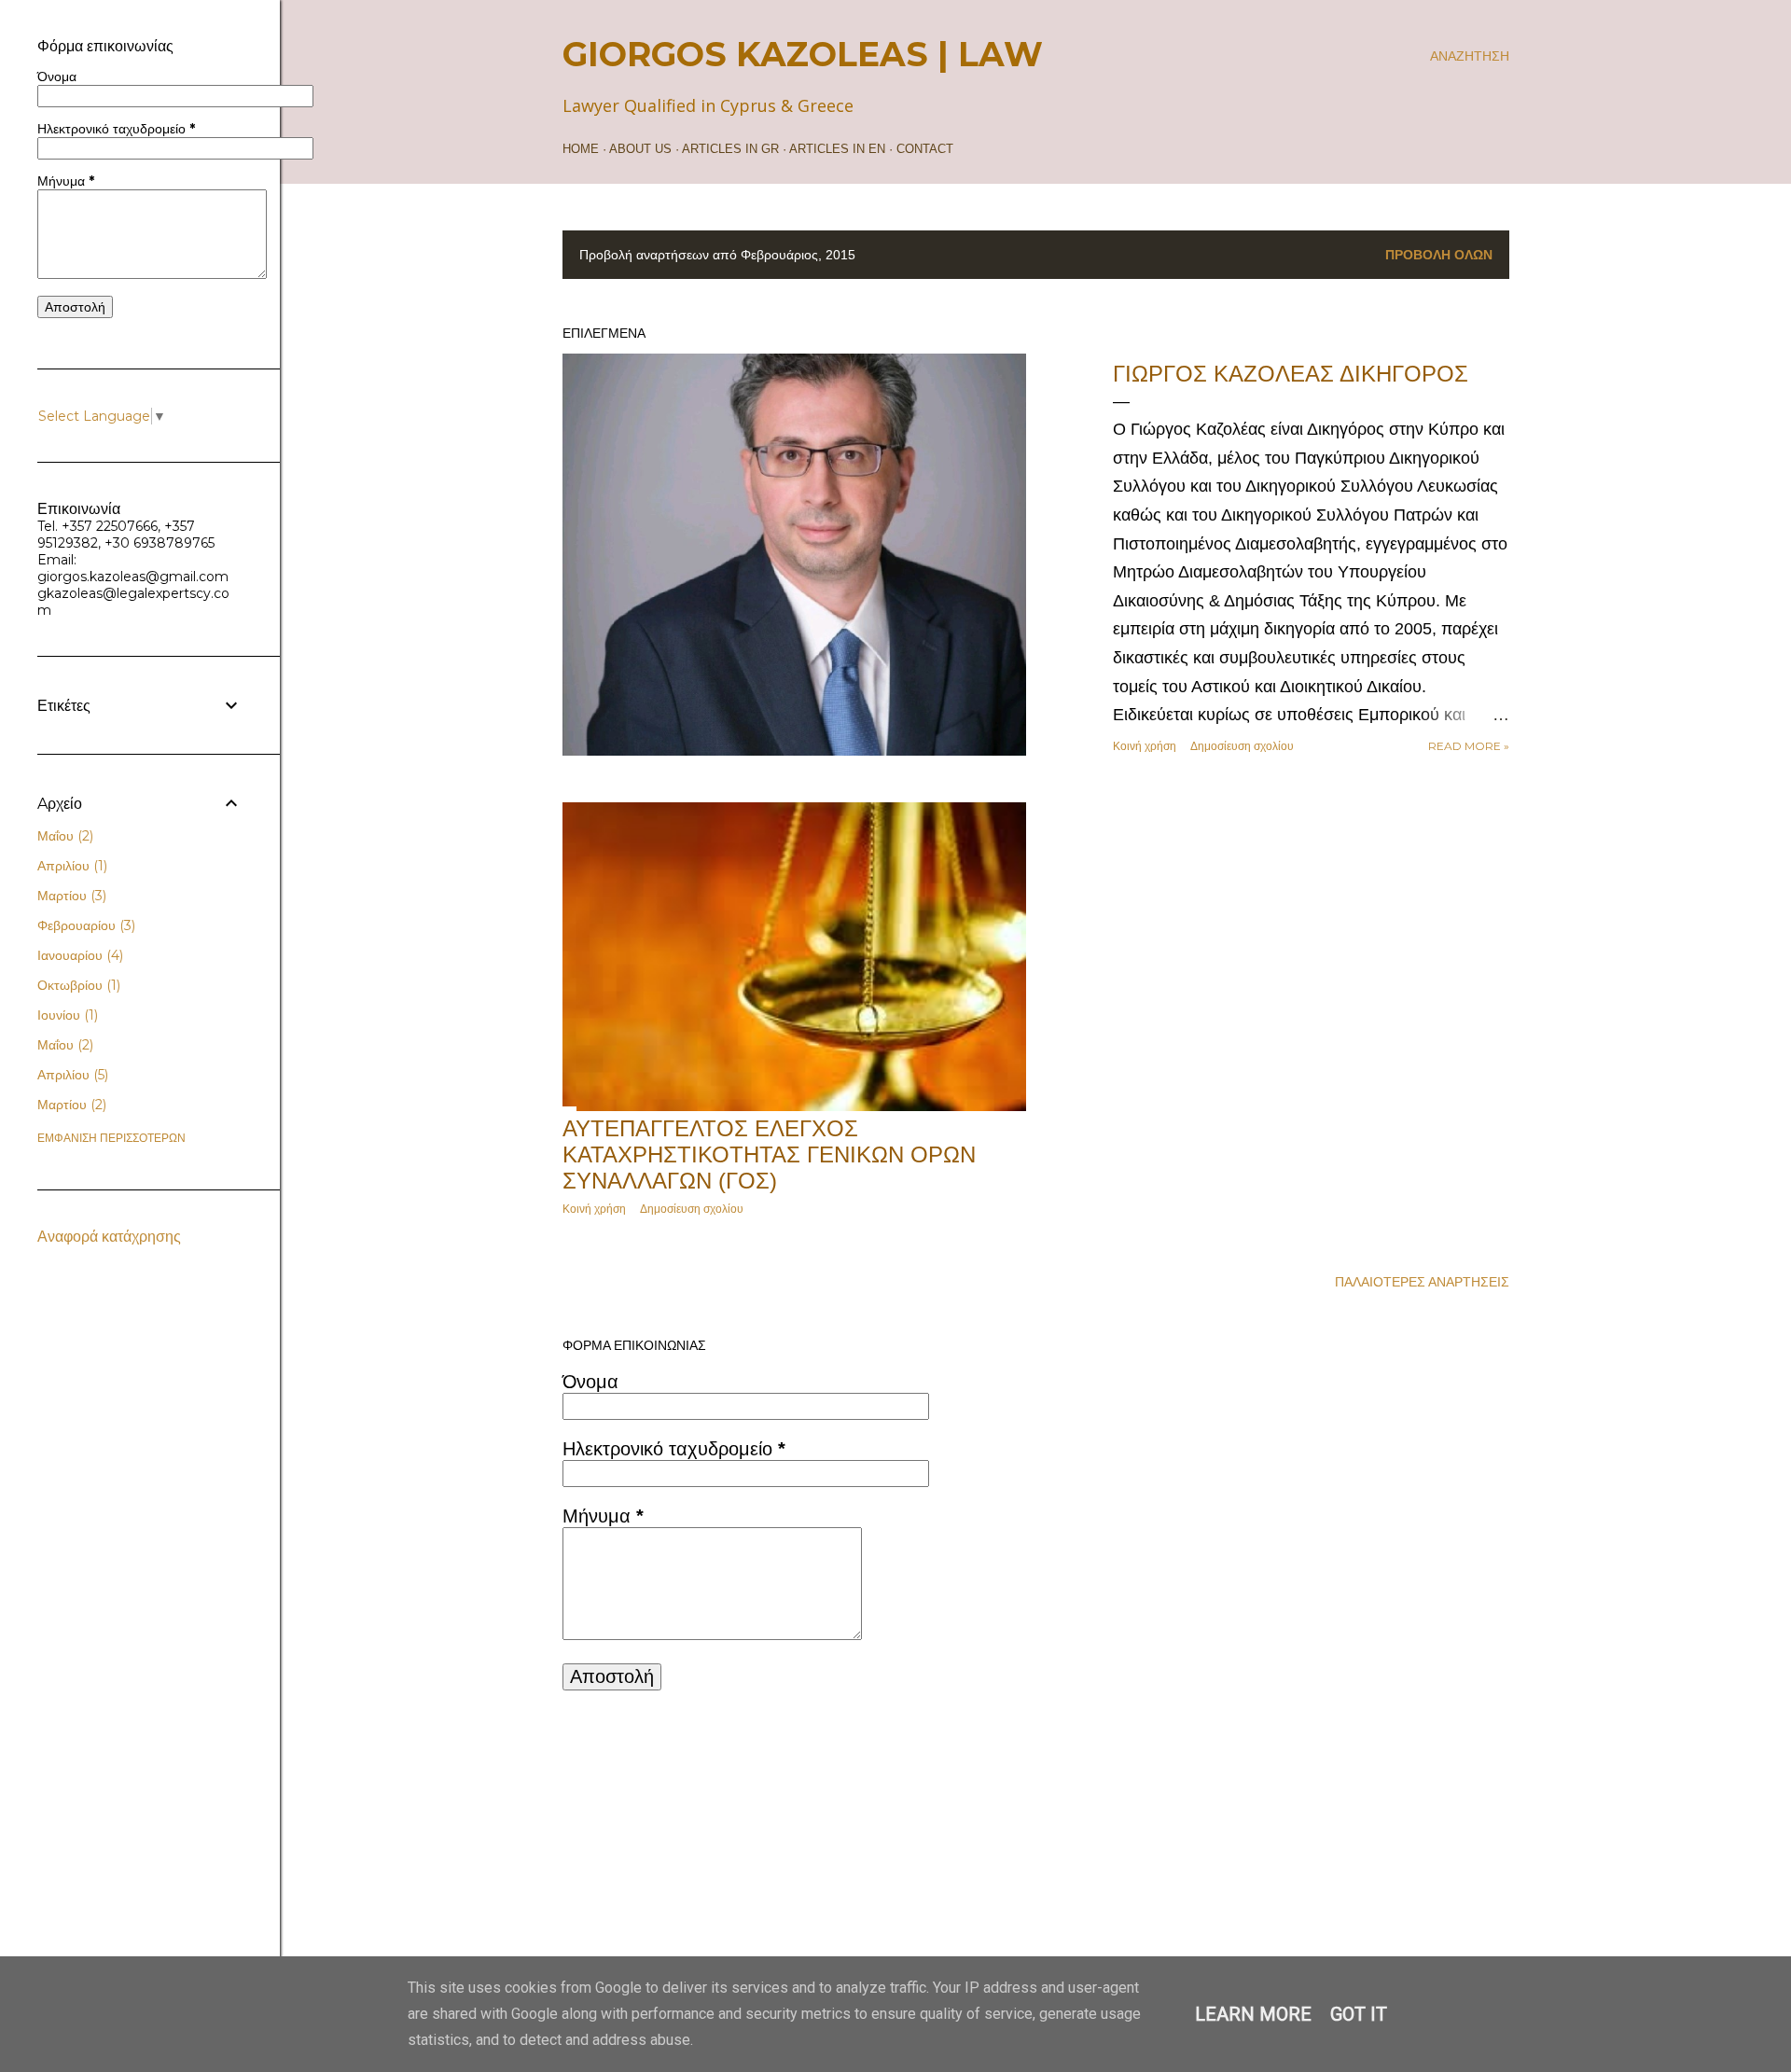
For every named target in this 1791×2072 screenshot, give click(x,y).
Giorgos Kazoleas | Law (803, 54)
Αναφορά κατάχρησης (109, 1237)
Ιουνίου (66, 1015)
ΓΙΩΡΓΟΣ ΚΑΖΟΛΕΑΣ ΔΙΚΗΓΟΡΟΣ (1291, 374)
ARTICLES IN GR (730, 149)
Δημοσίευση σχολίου (1242, 746)
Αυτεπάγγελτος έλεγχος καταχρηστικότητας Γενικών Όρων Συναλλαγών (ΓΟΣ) (769, 1154)
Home (581, 149)
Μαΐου (63, 836)
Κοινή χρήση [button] (1145, 746)
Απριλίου (70, 866)
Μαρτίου (70, 896)
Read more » (1469, 746)
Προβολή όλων (1439, 255)
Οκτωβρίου (77, 985)
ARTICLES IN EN (837, 149)
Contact (925, 149)
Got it (1359, 2014)
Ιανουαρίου (78, 955)
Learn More (1253, 2014)
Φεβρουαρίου (84, 925)
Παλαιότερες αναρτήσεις (1422, 1282)
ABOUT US (640, 149)
